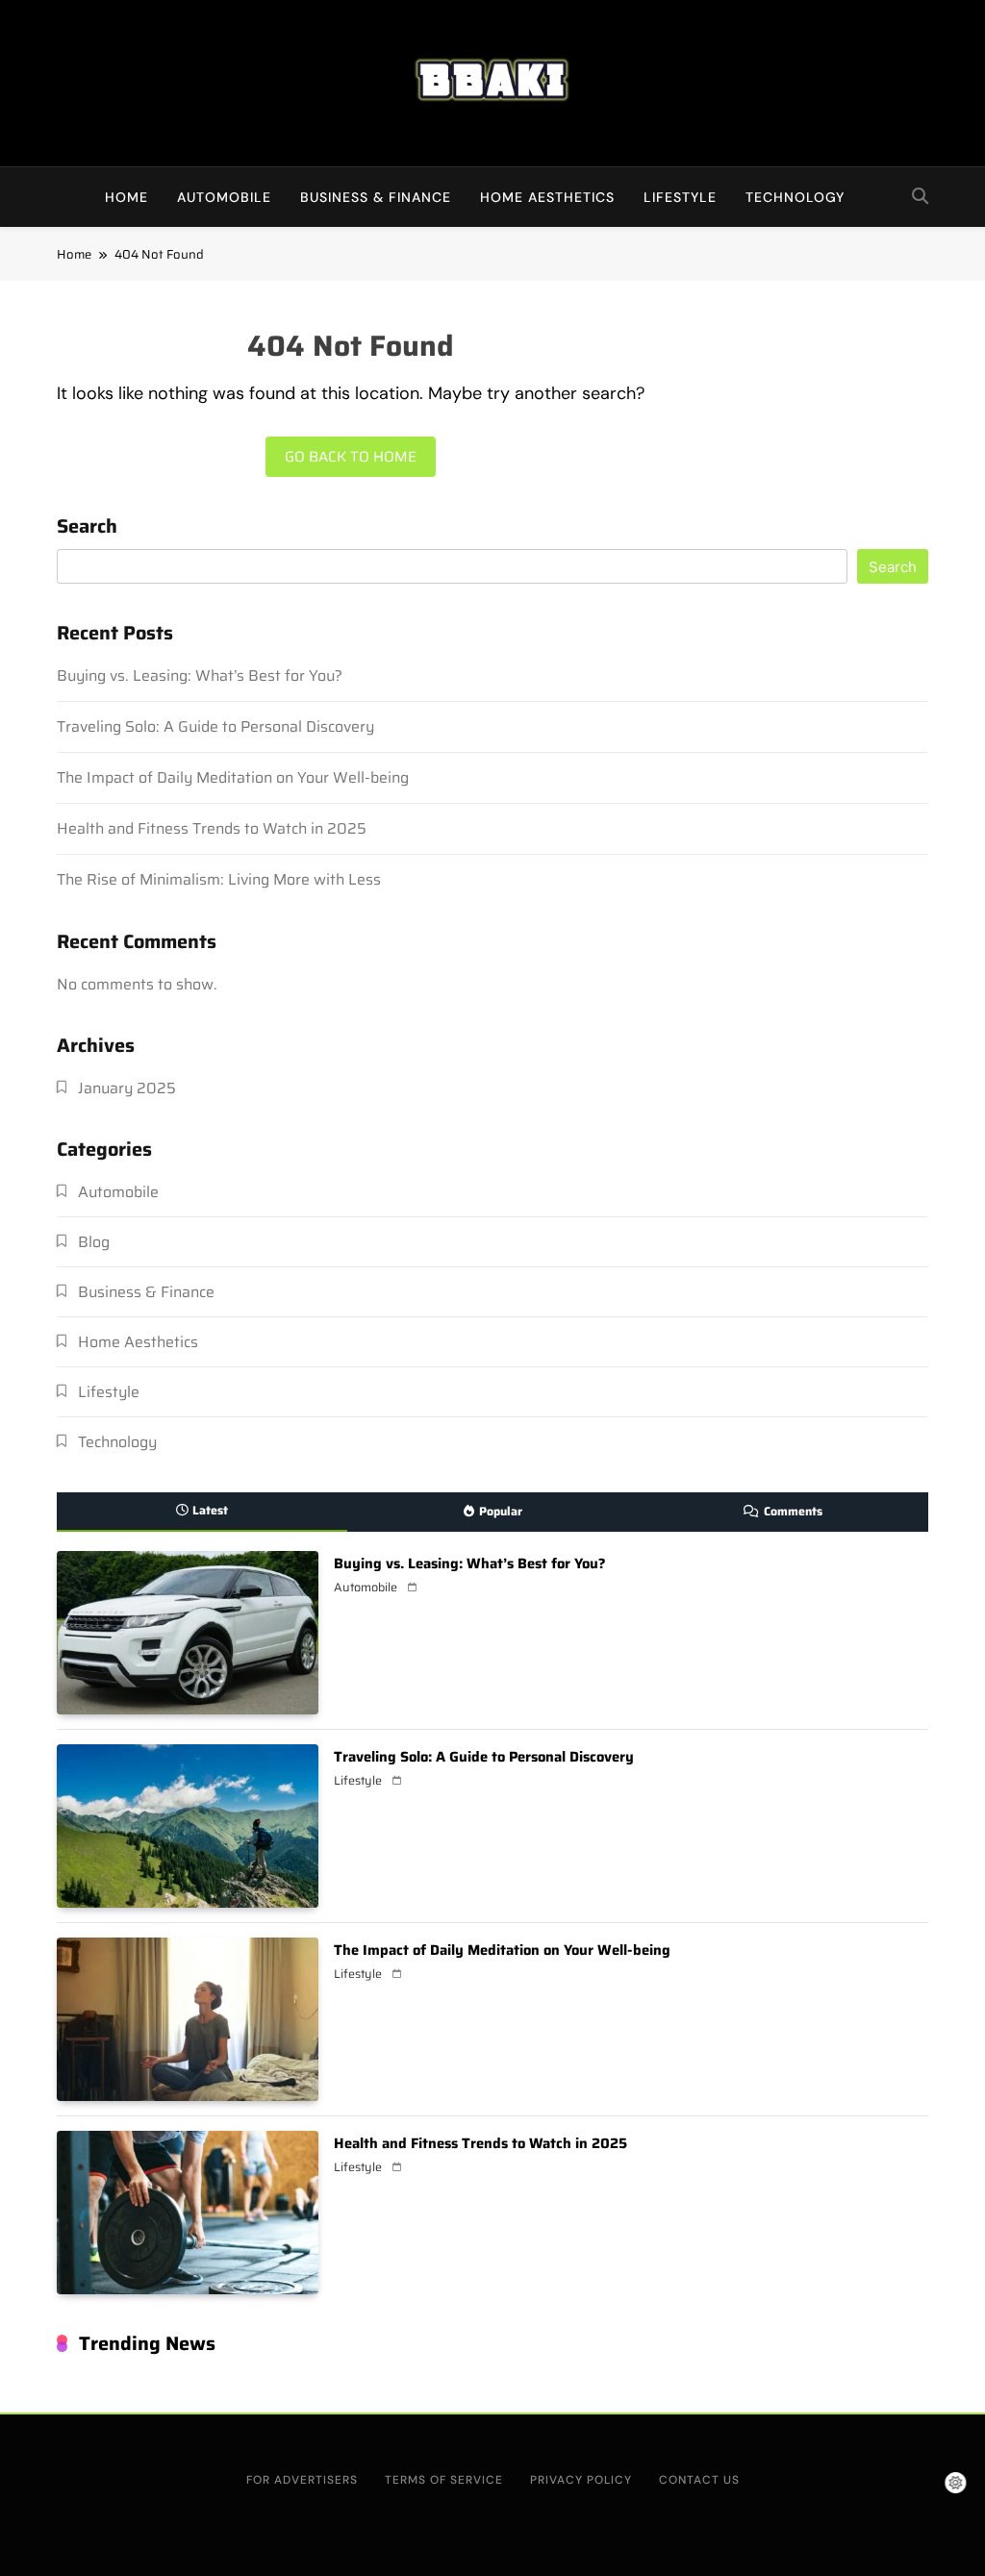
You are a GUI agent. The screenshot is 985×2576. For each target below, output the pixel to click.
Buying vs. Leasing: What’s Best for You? (200, 675)
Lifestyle (680, 197)
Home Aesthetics (547, 197)
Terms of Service (444, 2480)
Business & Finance (376, 197)
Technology (795, 197)
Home (126, 197)
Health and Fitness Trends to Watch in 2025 (212, 828)
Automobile (224, 197)
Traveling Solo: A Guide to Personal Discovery (215, 726)
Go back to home (351, 457)
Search (87, 528)
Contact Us (699, 2480)
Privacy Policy (581, 2480)
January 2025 (127, 1088)
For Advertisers (302, 2480)
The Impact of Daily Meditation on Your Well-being (233, 777)
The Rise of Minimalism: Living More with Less (219, 879)
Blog (94, 1242)
